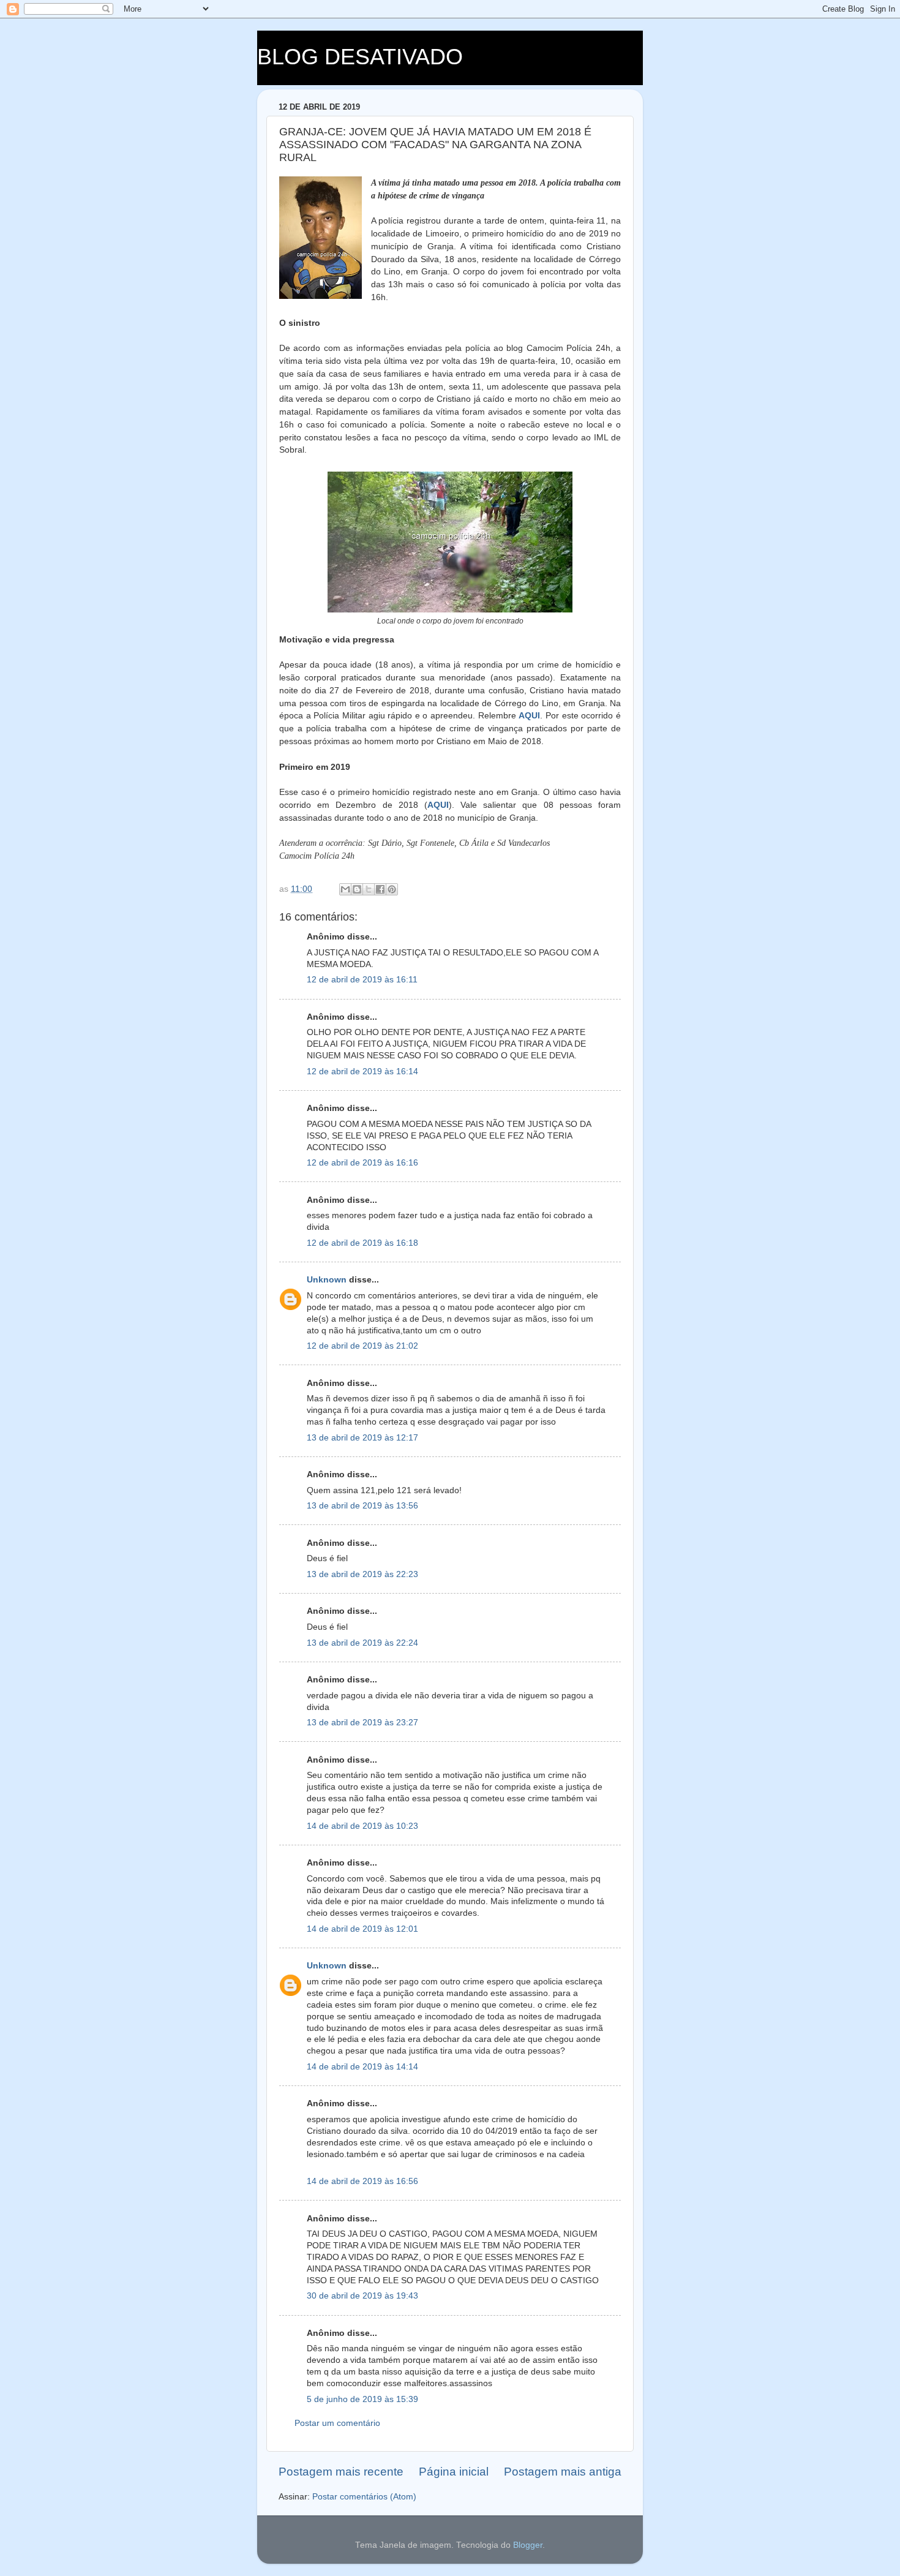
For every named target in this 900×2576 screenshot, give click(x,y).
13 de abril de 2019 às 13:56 (362, 1506)
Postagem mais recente (341, 2472)
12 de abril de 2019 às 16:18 (362, 1243)
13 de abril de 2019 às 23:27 (362, 1723)
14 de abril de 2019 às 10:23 (362, 1826)
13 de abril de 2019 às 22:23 (362, 1574)
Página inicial (454, 2472)
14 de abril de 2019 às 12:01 (362, 1929)
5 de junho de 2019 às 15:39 (362, 2399)
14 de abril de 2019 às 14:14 (362, 2067)
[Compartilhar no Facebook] (380, 889)
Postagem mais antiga (563, 2472)
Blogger (528, 2545)
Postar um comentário (337, 2423)
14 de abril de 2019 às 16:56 (362, 2181)
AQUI (529, 715)
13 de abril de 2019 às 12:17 (362, 1438)
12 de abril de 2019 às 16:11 (362, 980)
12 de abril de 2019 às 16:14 (362, 1071)
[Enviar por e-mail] (345, 889)
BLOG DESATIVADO (360, 57)
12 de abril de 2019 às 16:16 (362, 1163)
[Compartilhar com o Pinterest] (392, 889)
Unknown (327, 1280)
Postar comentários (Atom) (364, 2497)
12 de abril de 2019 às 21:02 (362, 1346)
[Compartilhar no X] (369, 889)
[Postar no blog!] (357, 889)
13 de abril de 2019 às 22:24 (362, 1643)
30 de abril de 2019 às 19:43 (362, 2296)
